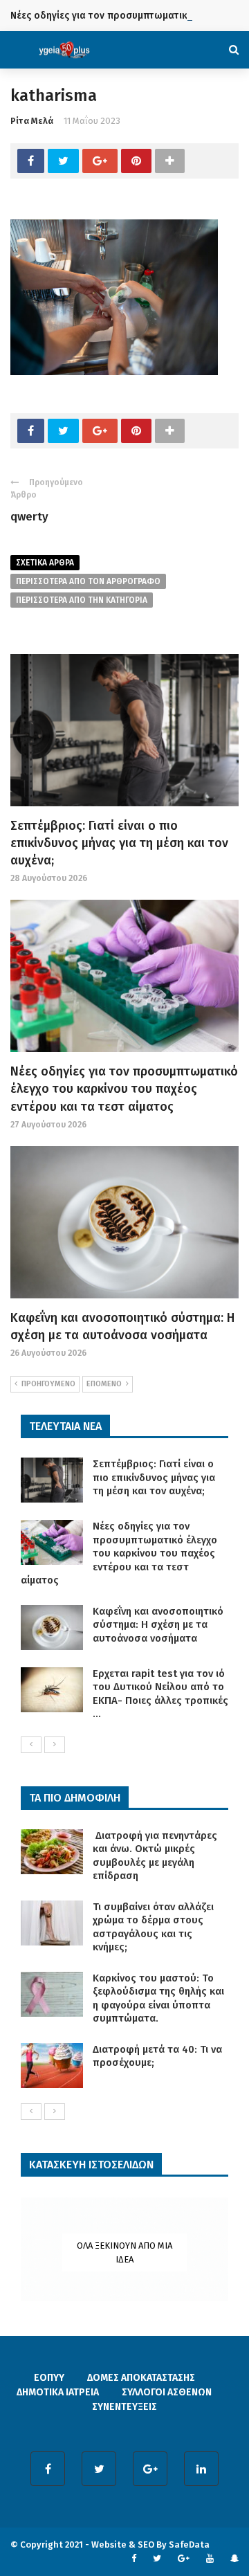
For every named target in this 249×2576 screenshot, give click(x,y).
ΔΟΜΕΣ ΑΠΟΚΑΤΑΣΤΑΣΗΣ (141, 2378)
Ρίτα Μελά (32, 121)
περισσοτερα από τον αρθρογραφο (88, 581)
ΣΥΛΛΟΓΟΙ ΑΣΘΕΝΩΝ (167, 2392)
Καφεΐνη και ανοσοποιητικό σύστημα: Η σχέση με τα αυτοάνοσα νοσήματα (158, 1625)
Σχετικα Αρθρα (45, 563)
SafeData (189, 2545)
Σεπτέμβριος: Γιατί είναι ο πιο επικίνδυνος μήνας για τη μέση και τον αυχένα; (119, 843)
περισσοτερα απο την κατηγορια (82, 600)
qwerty (29, 517)
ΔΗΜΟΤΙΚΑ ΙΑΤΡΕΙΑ (58, 2392)
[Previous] (31, 1745)
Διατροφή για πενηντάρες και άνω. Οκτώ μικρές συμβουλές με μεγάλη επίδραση (155, 1856)
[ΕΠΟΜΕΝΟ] (55, 1745)
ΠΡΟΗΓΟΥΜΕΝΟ (48, 1384)
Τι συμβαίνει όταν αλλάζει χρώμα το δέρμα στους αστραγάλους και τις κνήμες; (153, 1927)
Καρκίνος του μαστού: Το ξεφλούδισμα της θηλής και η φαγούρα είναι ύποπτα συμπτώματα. (158, 1998)
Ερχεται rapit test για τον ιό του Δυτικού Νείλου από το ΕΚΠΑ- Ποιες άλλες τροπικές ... (160, 1694)
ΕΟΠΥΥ (49, 2378)
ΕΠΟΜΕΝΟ (104, 1384)
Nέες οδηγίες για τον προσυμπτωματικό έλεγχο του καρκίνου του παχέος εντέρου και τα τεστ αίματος (124, 1089)
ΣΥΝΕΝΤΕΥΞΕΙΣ (124, 2407)
